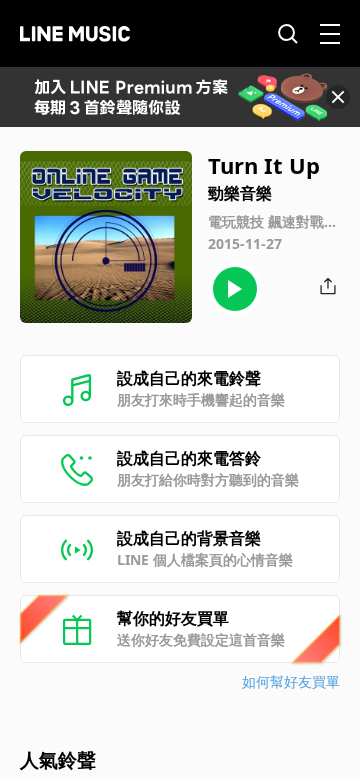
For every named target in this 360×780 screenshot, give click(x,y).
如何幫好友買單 (291, 681)
